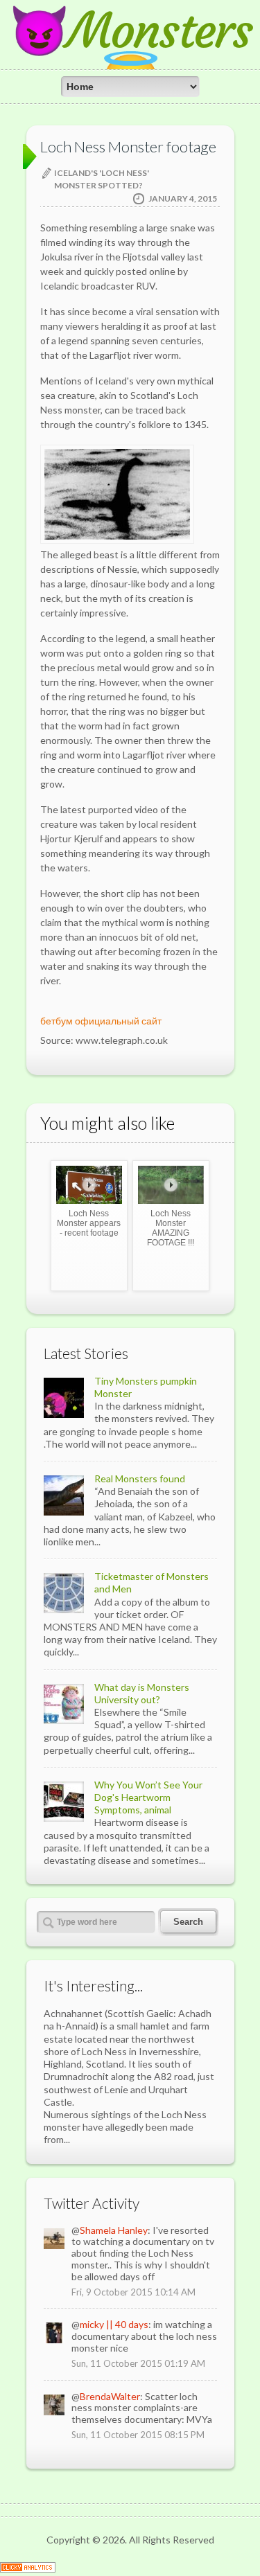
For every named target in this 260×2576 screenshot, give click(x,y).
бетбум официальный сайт (101, 1021)
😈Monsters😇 (130, 55)
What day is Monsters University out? (142, 1693)
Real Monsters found (140, 1478)
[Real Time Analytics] (28, 2569)
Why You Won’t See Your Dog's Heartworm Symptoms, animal (148, 1797)
